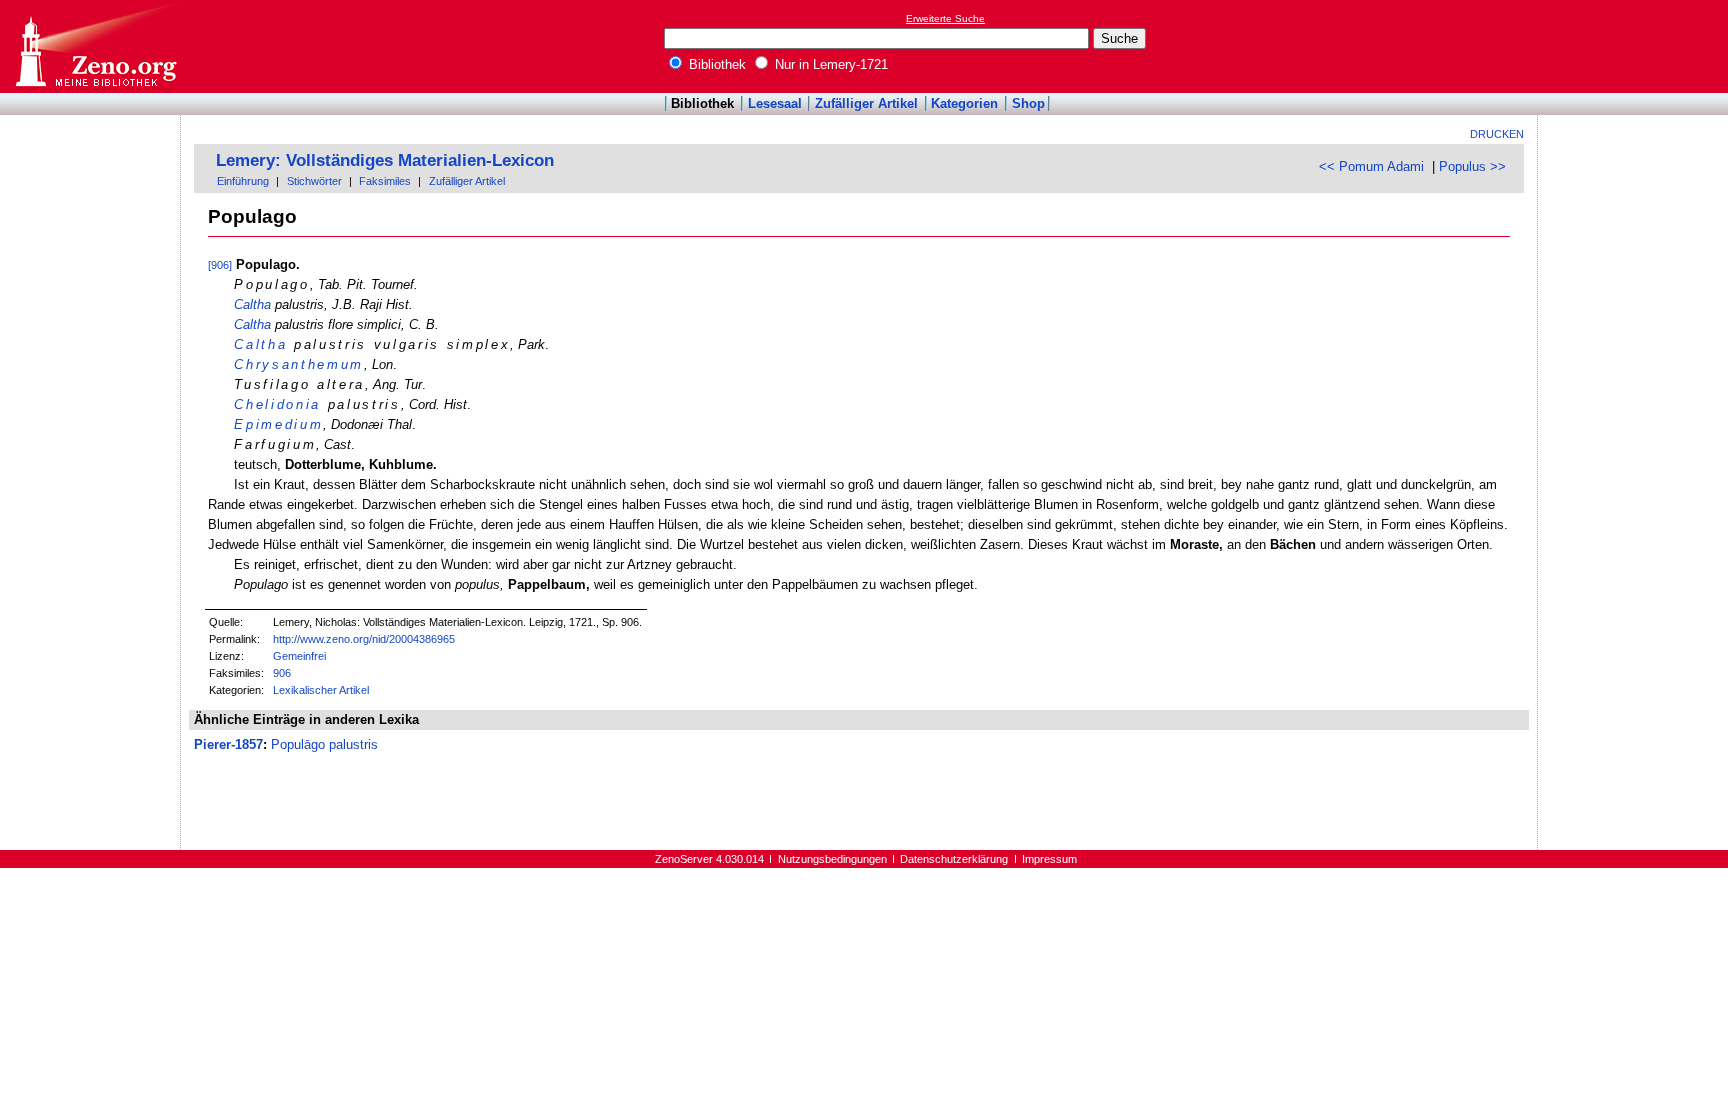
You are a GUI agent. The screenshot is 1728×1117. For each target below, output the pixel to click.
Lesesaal (775, 103)
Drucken (1497, 134)
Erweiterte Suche (945, 18)
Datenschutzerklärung (954, 859)
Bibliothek (715, 64)
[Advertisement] (1636, 46)
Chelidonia (277, 404)
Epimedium (278, 424)
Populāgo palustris (324, 744)
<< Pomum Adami (1371, 166)
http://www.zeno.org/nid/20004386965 (364, 639)
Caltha (252, 304)
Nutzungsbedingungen (832, 859)
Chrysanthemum (299, 364)
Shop (1028, 103)
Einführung (243, 181)
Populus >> (1472, 166)
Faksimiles (385, 181)
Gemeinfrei (299, 656)
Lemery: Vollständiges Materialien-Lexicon (385, 160)
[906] (220, 265)
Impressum (1049, 859)
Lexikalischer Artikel (321, 690)
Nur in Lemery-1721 (829, 64)
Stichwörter (314, 181)
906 (282, 673)
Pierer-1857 (228, 744)
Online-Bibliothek (95, 46)
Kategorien (964, 103)
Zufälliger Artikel (866, 103)
